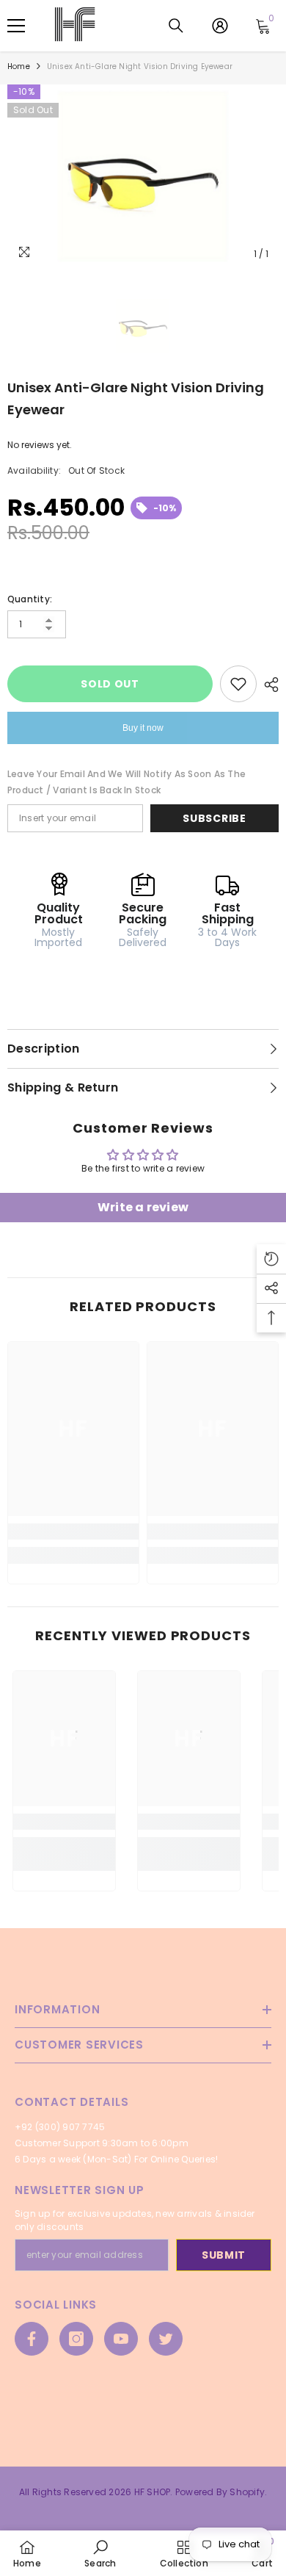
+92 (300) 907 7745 (60, 2127)
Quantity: (30, 599)
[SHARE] (268, 685)
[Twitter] (166, 2339)
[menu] (16, 26)
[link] (73, 1531)
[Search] (176, 26)
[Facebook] (32, 2339)
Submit (224, 2255)
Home (19, 66)
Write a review (143, 1207)
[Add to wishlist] (238, 684)
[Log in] (220, 26)
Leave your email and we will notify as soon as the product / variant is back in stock (126, 782)
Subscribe (214, 818)
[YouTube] (121, 2339)
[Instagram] (76, 2339)
